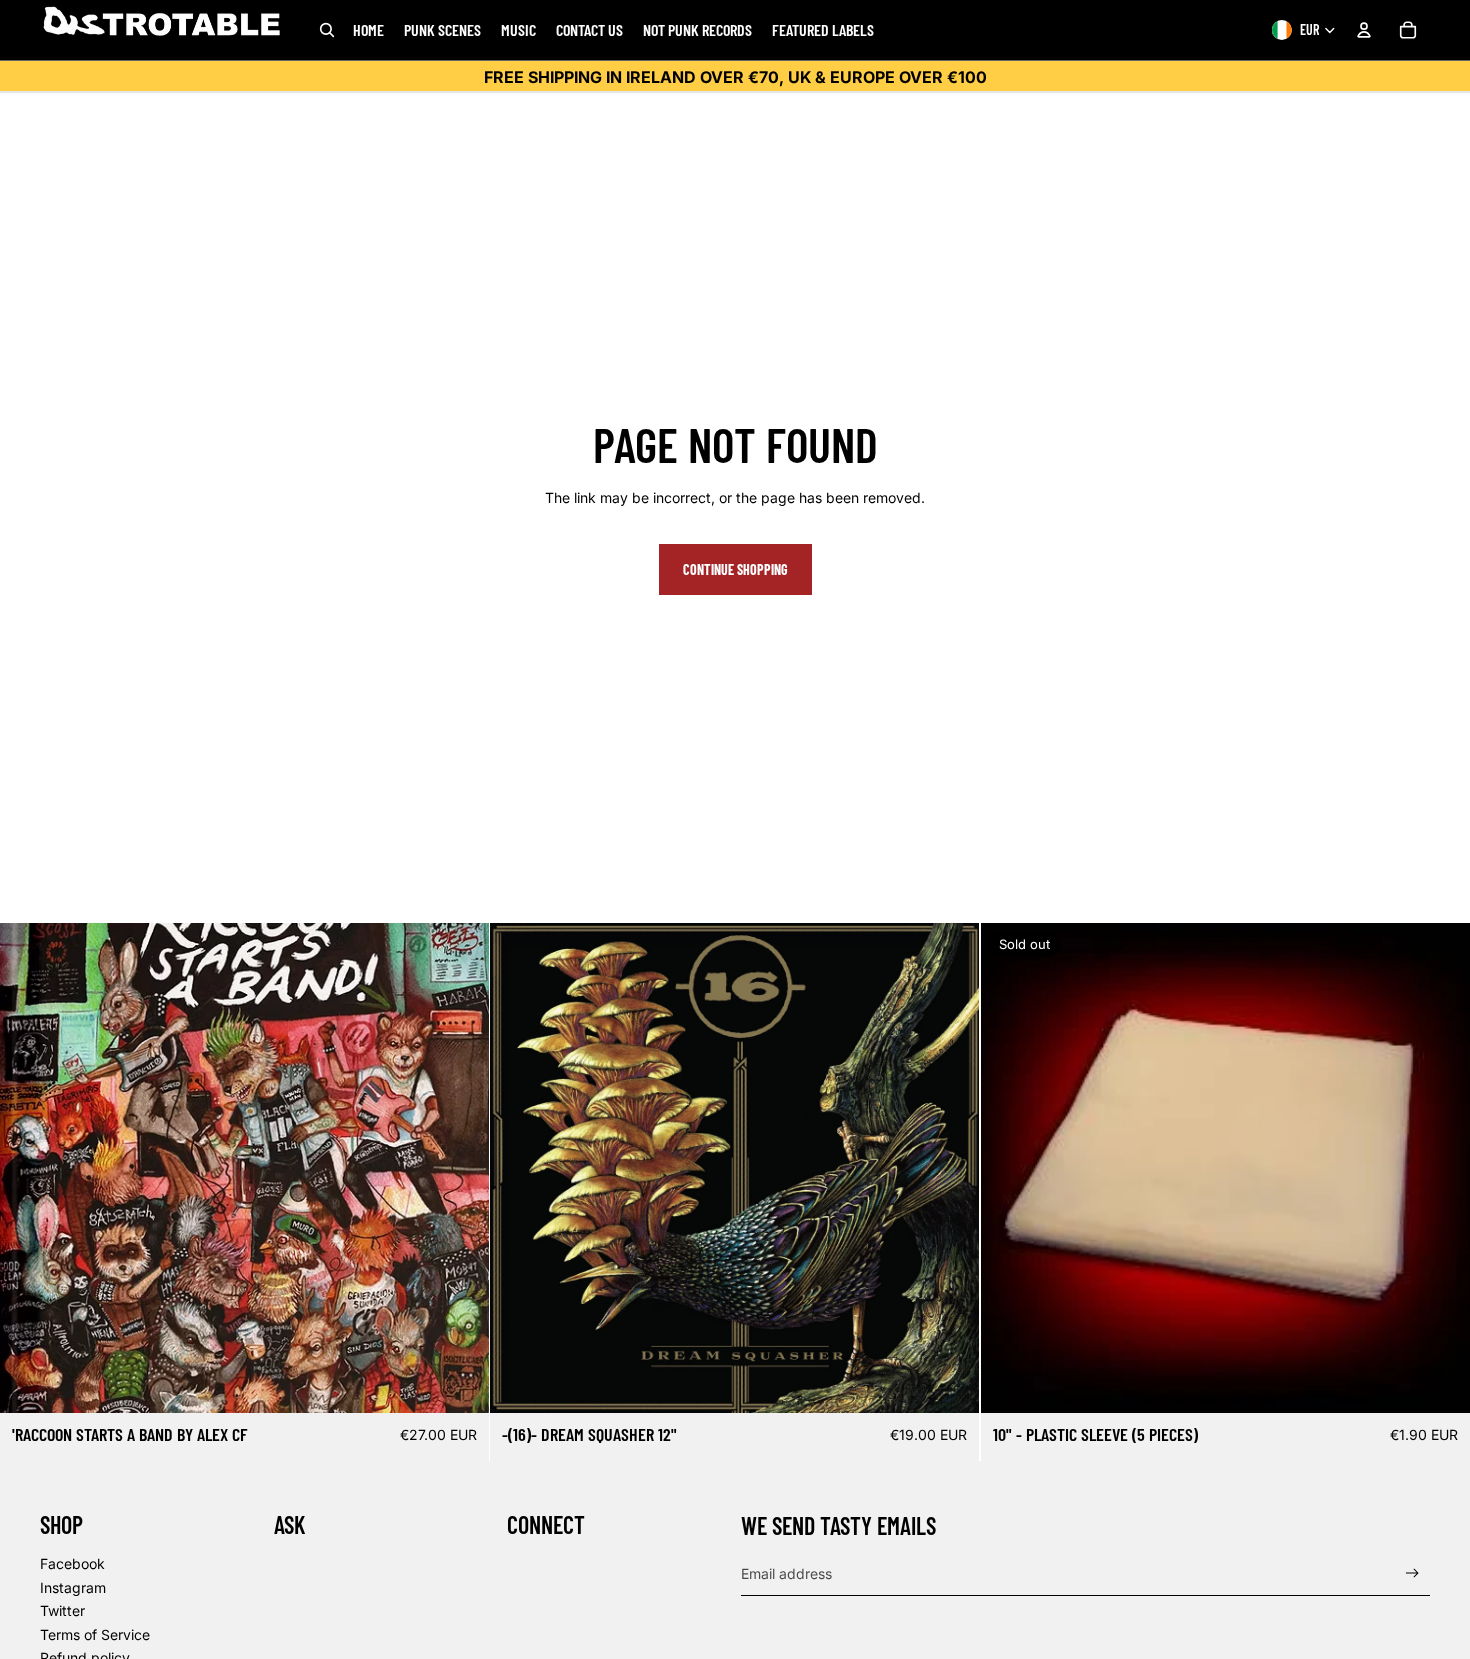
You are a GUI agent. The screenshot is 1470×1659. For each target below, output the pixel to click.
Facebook (72, 1563)
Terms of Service (95, 1634)
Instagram (73, 1587)
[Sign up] (1412, 1573)
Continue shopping (735, 569)
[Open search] (327, 30)
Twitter (62, 1610)
